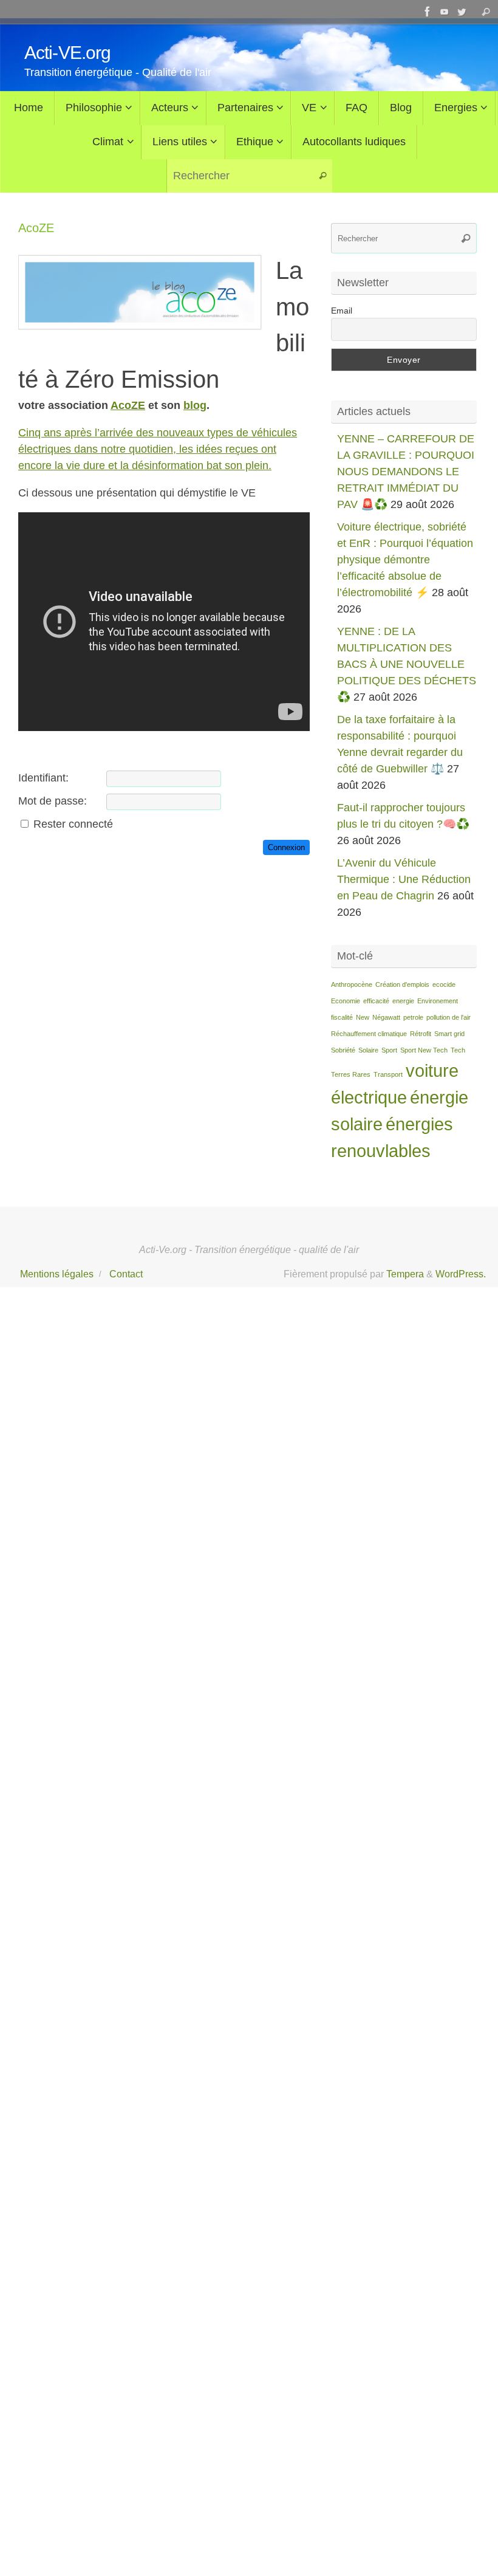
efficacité (376, 1001)
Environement (438, 1001)
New (363, 1017)
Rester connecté (73, 824)
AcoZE (128, 405)
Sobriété (343, 1050)
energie (403, 1001)
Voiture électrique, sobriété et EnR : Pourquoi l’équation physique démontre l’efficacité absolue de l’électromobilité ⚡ (405, 560)
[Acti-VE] (462, 12)
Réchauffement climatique (369, 1034)
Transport (388, 1074)
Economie (346, 1001)
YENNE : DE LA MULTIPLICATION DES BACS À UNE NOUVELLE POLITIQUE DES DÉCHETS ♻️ (407, 664)
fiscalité (342, 1017)
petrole (413, 1017)
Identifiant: (43, 778)
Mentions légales (57, 1274)
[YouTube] (445, 12)
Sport (389, 1050)
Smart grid (449, 1034)
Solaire (368, 1050)
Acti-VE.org (67, 53)
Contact (126, 1274)
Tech (458, 1050)
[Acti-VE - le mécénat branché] (428, 12)
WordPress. (461, 1274)
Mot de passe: (53, 801)
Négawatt (386, 1017)
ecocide (444, 984)
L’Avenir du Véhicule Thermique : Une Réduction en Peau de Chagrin (404, 879)
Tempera (405, 1274)
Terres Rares (351, 1074)
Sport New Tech (424, 1050)
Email (342, 311)
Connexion (286, 847)
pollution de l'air (449, 1017)
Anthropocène (352, 984)
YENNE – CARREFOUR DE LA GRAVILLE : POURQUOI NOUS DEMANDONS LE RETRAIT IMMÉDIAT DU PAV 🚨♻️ (406, 472)
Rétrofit (421, 1034)
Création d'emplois (402, 984)
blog (195, 405)
